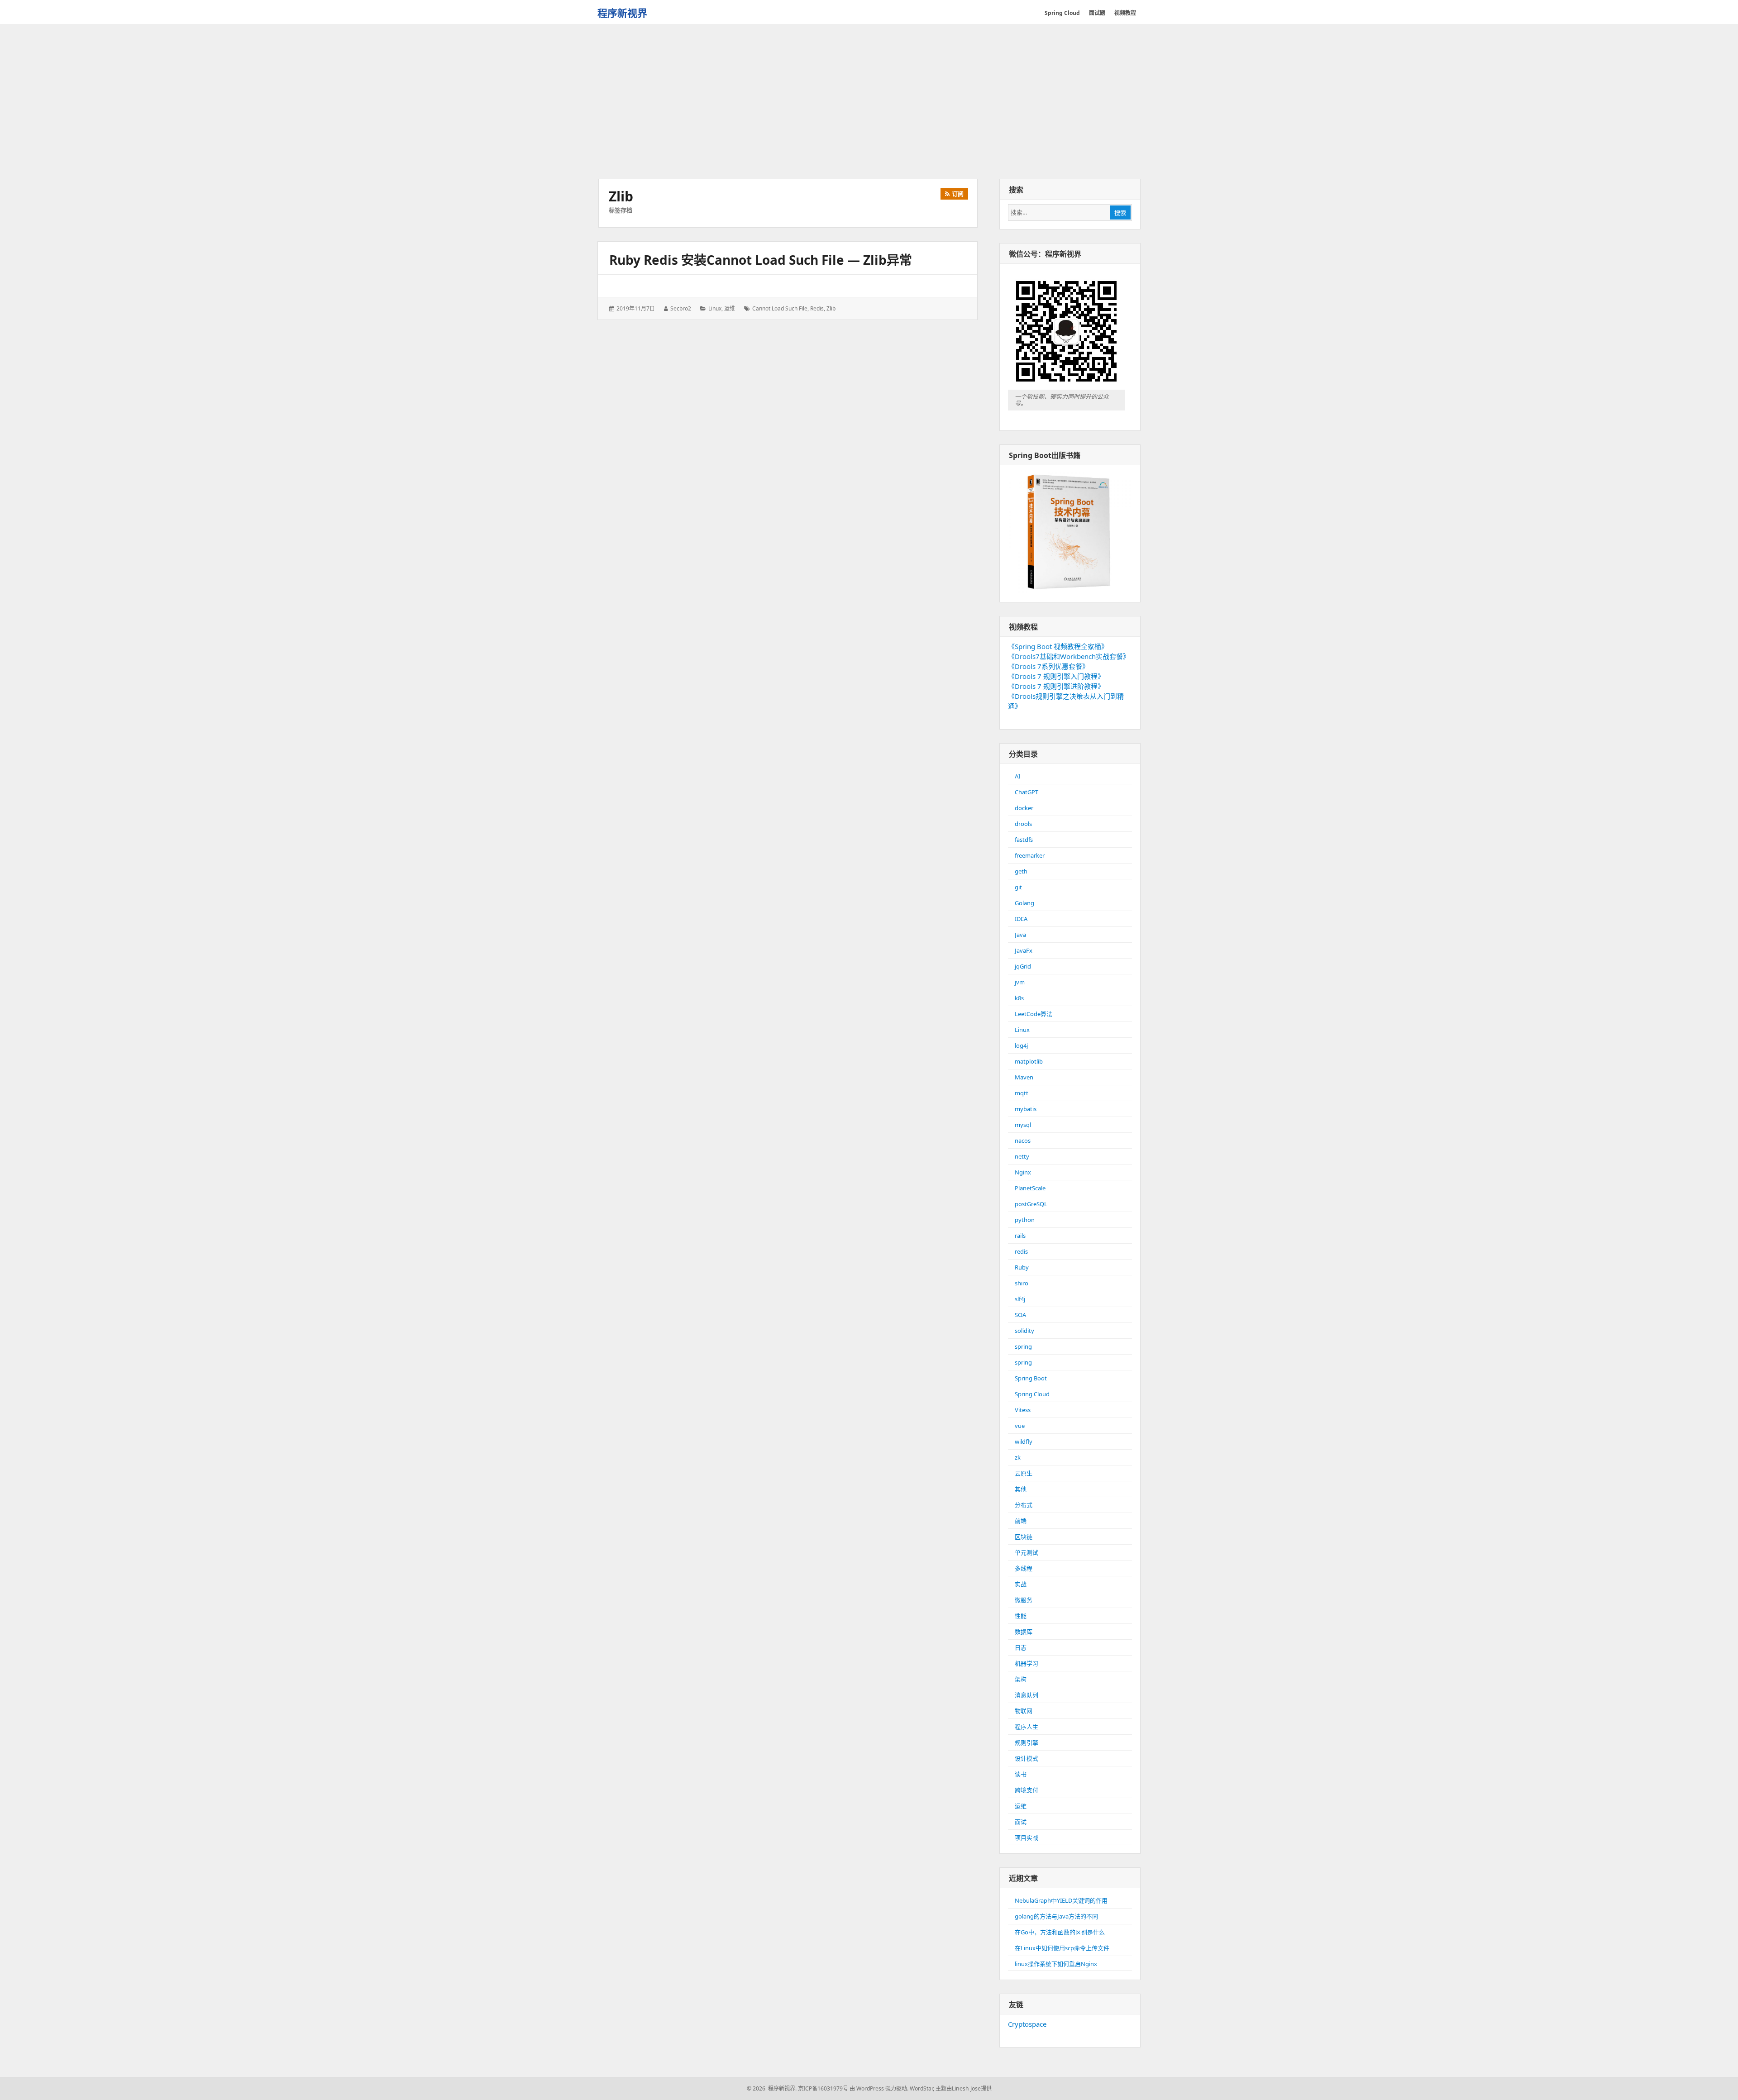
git (1018, 887)
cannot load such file (780, 308)
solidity (1024, 1331)
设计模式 (1027, 1758)
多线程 (1024, 1568)
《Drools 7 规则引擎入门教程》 (1056, 676)
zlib (831, 308)
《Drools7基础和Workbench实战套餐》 (1069, 656)
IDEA (1021, 919)
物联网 (1024, 1711)
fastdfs (1024, 840)
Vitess (1023, 1410)
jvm (1020, 982)
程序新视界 (622, 13)
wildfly (1024, 1441)
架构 (1021, 1679)
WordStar (921, 2088)
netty (1022, 1156)
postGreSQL (1031, 1204)
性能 (1021, 1616)
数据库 (1024, 1632)
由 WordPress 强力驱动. (879, 2088)
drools (1023, 824)
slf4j (1020, 1299)
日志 (1021, 1647)
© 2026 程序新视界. (772, 2088)
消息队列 (1027, 1695)
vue (1020, 1426)
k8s (1019, 998)
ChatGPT (1027, 792)
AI (1017, 776)
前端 (1021, 1521)
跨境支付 (1027, 1790)
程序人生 (1027, 1727)
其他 (1021, 1489)
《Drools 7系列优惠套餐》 (1048, 666)
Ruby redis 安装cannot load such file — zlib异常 (761, 260)
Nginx (1023, 1172)
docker (1024, 808)
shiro (1022, 1283)
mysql (1023, 1125)
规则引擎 (1027, 1742)
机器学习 (1027, 1663)
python (1025, 1220)
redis (817, 308)
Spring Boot (1031, 1378)
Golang (1024, 903)
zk (1018, 1457)
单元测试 (1027, 1552)
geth (1021, 871)
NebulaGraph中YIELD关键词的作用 (1061, 1900)
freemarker (1030, 855)
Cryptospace (1027, 2024)
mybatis (1026, 1109)
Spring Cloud (1032, 1394)
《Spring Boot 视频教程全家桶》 (1058, 646)
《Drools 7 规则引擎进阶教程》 (1056, 686)
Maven (1024, 1077)
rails (1020, 1236)
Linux (715, 308)
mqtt (1022, 1093)
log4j (1021, 1045)
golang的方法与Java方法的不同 (1056, 1916)
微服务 (1024, 1600)
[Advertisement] (869, 103)
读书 (1021, 1774)
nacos (1023, 1141)
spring (1023, 1346)
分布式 (1024, 1505)
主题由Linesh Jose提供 (964, 2088)
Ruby (1022, 1267)
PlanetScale (1030, 1188)
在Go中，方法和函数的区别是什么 (1060, 1932)
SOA (1020, 1315)
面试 (1021, 1822)
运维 (730, 308)
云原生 (1024, 1473)
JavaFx (1024, 950)
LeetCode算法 (1034, 1014)
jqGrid (1023, 966)
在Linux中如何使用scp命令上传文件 (1062, 1948)
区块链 (1024, 1537)
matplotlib (1029, 1061)
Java (1020, 935)
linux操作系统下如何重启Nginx (1056, 1964)
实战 (1021, 1584)
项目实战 (1027, 1837)
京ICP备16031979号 (823, 2088)
